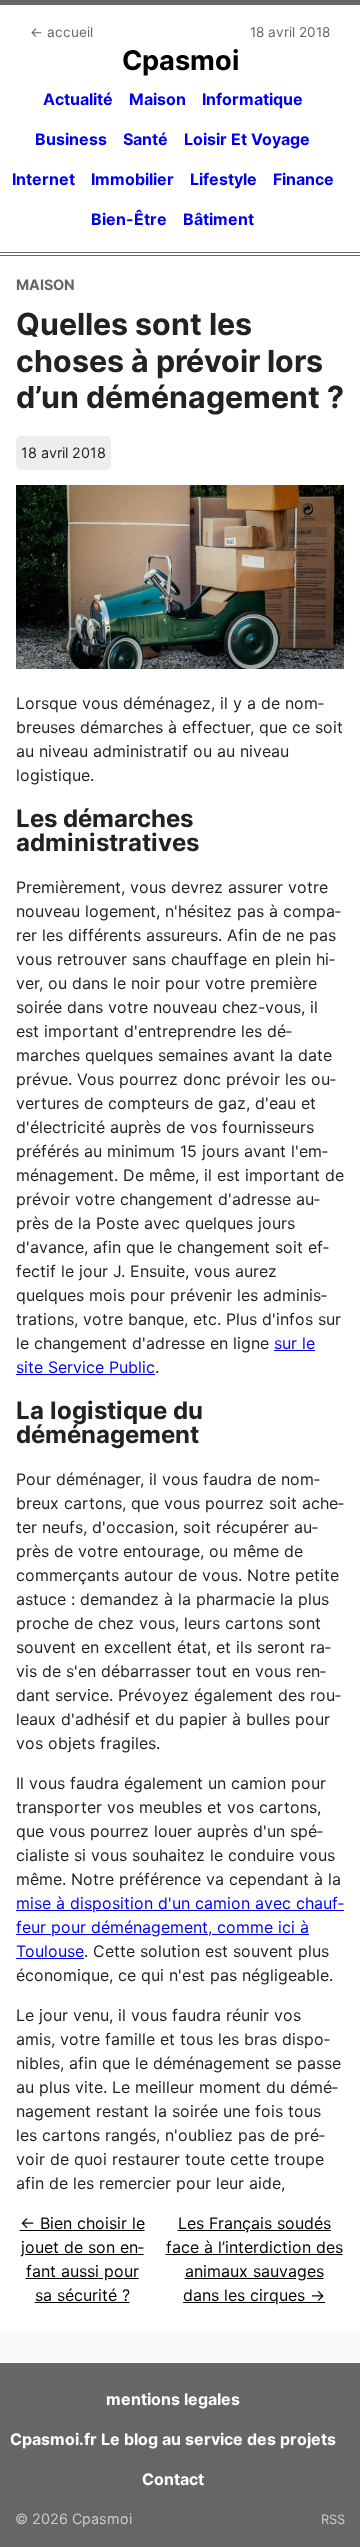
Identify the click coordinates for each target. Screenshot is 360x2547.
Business (71, 139)
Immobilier (132, 179)
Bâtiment (218, 219)
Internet (43, 179)
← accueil (61, 32)
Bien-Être (129, 219)
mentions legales (173, 2399)
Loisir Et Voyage (247, 139)
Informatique (252, 99)
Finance (303, 179)
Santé (145, 139)
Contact (173, 2479)
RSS (333, 2519)
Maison (157, 99)
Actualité (78, 99)
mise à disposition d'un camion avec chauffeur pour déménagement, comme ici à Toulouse (180, 1927)
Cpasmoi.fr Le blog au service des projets (173, 2439)
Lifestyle (223, 179)
